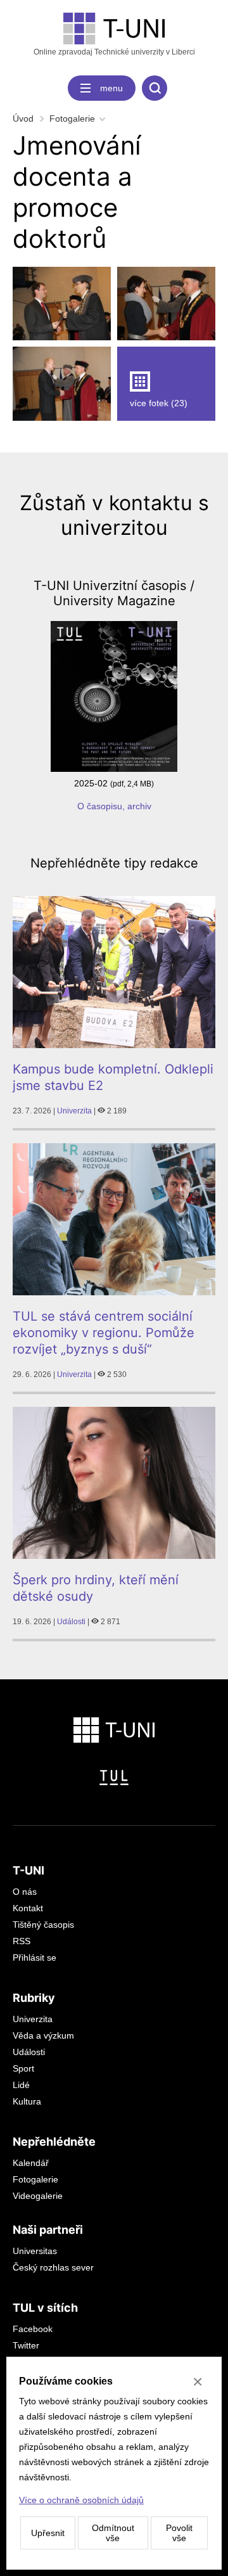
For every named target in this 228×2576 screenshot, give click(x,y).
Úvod (23, 119)
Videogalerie (38, 2196)
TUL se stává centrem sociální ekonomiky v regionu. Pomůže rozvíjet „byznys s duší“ (104, 1333)
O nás (25, 1892)
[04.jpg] (62, 383)
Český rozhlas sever (53, 2267)
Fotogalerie (72, 119)
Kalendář (31, 2163)
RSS (22, 1941)
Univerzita (74, 1111)
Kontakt (28, 1908)
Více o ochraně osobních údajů (81, 2500)
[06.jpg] (62, 304)
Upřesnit (48, 2533)
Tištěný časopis (43, 1925)
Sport (23, 2068)
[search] (155, 88)
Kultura (27, 2101)
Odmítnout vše (113, 2533)
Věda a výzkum (43, 2035)
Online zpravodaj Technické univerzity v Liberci (114, 52)
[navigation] (102, 88)
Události (71, 1622)
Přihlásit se (35, 1958)
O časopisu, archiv (114, 806)
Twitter (26, 2345)
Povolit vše (179, 2533)
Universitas (35, 2251)
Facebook (33, 2329)
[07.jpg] (166, 304)
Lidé (21, 2085)
